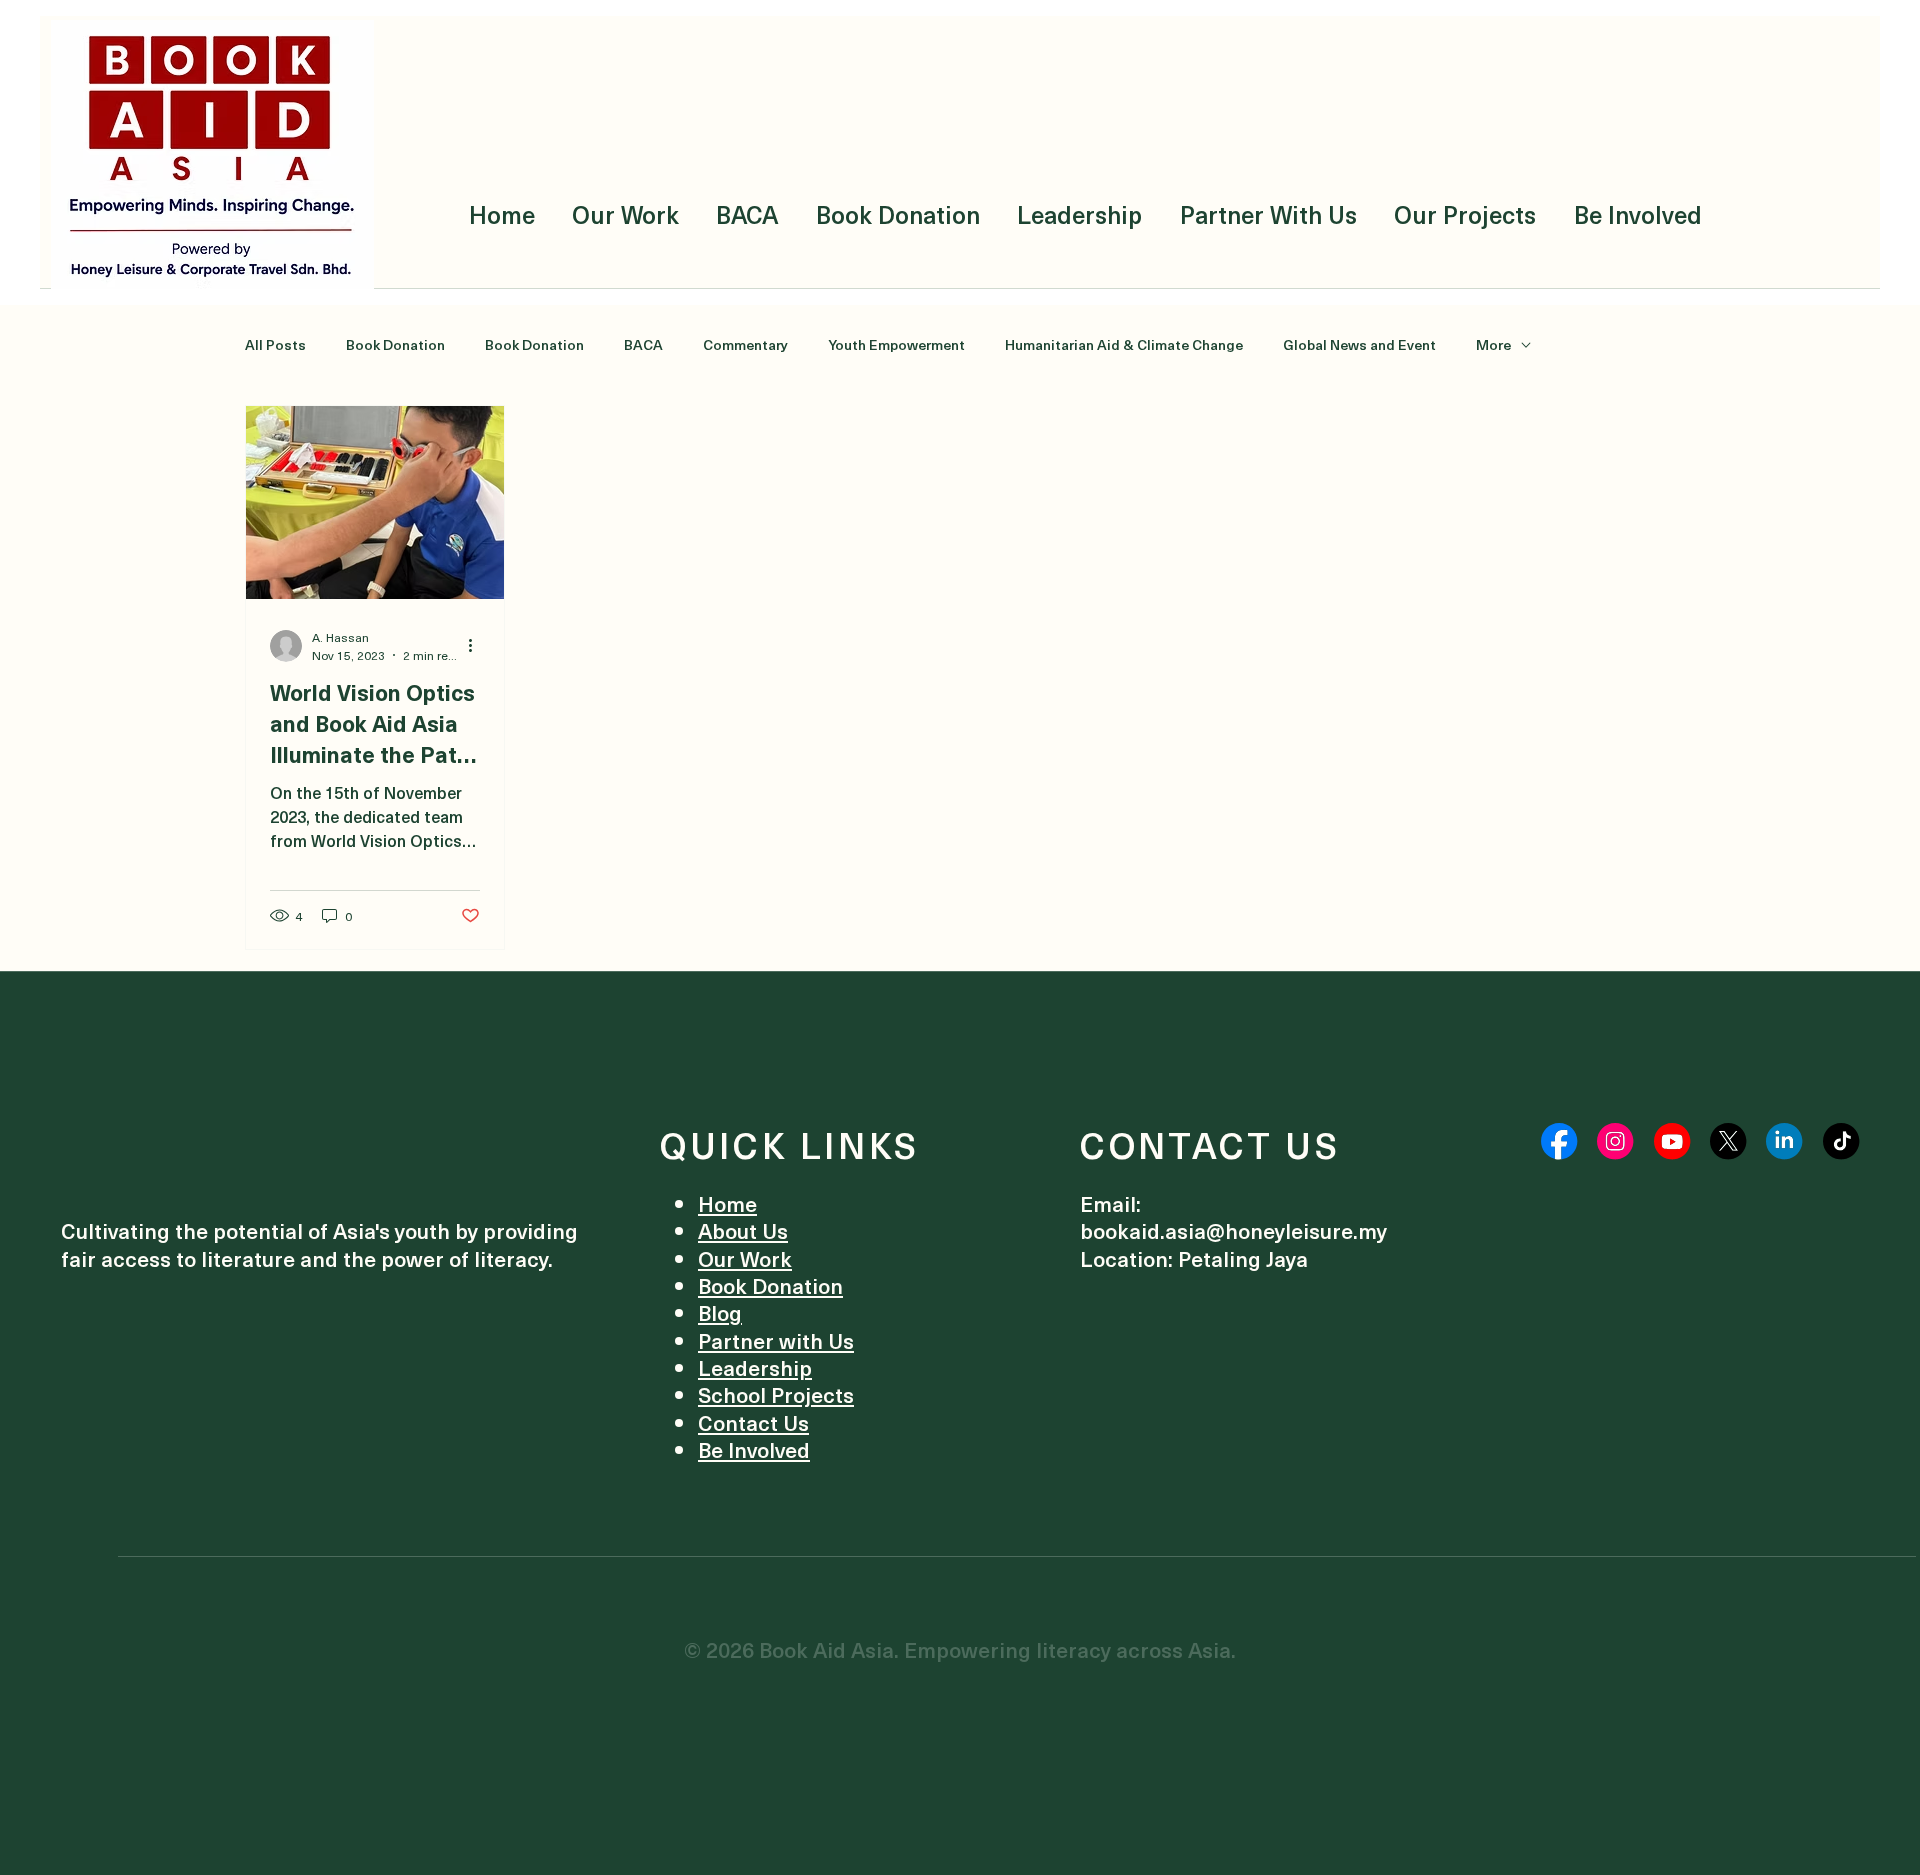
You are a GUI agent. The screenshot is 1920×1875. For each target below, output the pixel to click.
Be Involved (754, 1449)
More (1493, 345)
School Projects (776, 1394)
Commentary (745, 345)
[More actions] (477, 646)
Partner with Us (776, 1340)
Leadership (755, 1367)
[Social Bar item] (1559, 1141)
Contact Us (753, 1422)
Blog (720, 1312)
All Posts (275, 345)
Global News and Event (1359, 345)
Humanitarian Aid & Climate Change (1124, 345)
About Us (743, 1230)
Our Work (745, 1258)
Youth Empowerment (896, 345)
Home (727, 1203)
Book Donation (395, 345)
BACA (643, 345)
